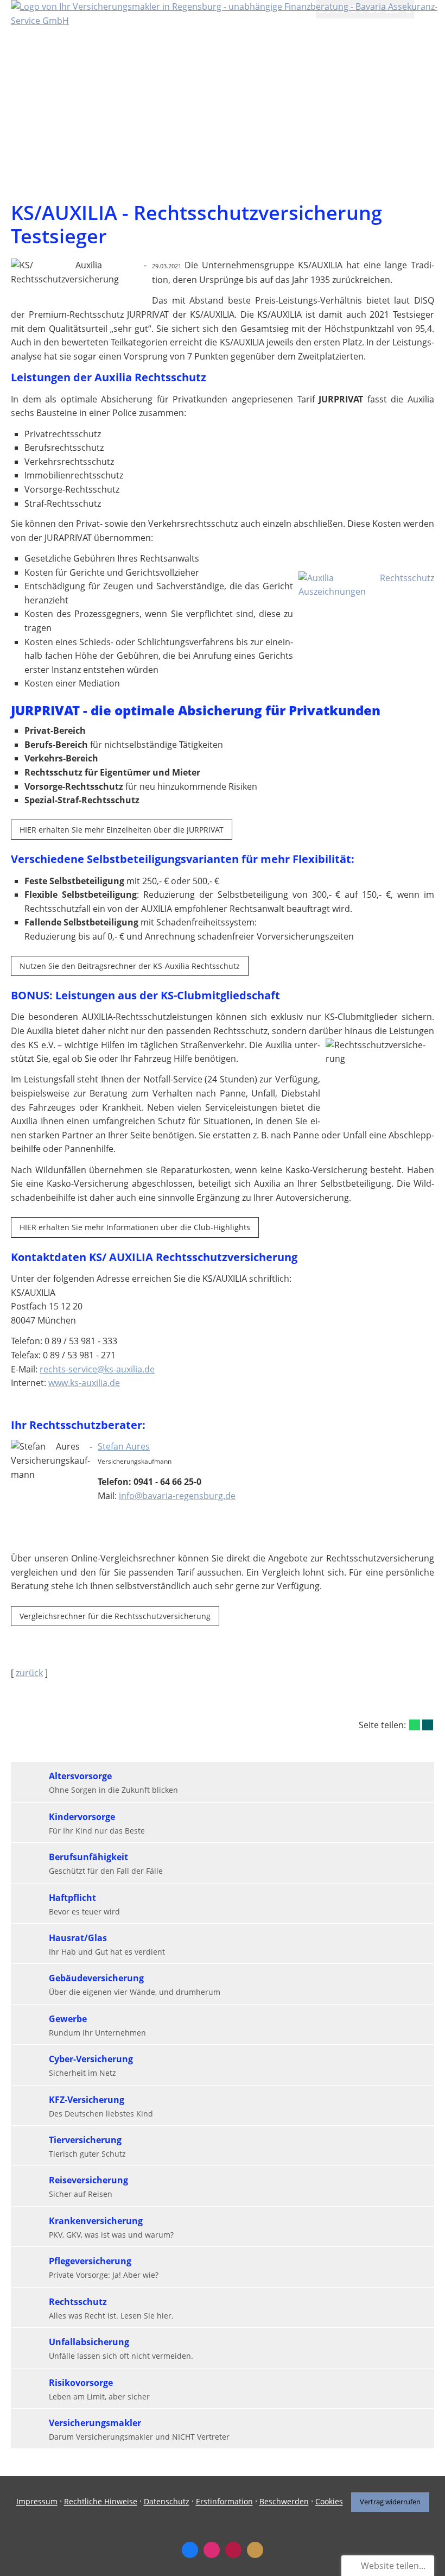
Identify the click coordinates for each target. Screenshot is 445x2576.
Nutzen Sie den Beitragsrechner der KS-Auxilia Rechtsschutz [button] (130, 966)
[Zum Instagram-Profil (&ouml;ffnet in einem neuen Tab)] (212, 2550)
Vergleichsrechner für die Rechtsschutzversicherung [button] (115, 1616)
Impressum (37, 2502)
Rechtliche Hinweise (101, 2502)
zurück (29, 1673)
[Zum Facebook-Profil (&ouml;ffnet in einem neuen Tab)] (190, 2550)
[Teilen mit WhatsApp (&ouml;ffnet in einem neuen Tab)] (415, 1725)
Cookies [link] (329, 2502)
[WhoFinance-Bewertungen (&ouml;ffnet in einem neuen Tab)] (233, 2550)
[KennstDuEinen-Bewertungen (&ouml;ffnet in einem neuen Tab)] (255, 2550)
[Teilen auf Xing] (428, 1725)
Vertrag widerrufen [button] (390, 2502)
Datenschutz (167, 2502)
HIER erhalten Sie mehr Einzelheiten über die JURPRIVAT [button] (122, 830)
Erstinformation (224, 2502)
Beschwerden (284, 2502)
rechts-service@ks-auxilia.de (97, 1369)
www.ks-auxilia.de (84, 1383)
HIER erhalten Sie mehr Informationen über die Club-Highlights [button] (135, 1227)
